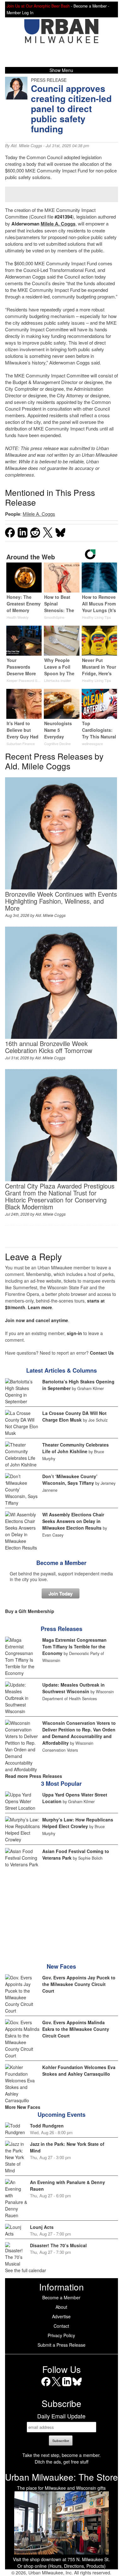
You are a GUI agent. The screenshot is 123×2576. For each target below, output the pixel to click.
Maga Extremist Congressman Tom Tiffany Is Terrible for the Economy (74, 1646)
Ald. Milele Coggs (26, 146)
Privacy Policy (61, 2335)
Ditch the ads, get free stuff (61, 2462)
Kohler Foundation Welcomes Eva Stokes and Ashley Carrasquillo (79, 2070)
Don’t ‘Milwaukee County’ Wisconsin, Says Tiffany (70, 1480)
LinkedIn (67, 2386)
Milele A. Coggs (58, 224)
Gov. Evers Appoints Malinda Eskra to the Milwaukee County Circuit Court (76, 2029)
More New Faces (23, 2107)
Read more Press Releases (34, 1776)
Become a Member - (91, 6)
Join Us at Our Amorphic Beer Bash (38, 6)
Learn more (40, 1307)
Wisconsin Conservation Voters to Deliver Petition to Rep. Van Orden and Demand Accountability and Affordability (79, 1733)
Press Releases (61, 1629)
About (61, 2307)
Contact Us (102, 1353)
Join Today (61, 1593)
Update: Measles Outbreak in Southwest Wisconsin (73, 1688)
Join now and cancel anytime (37, 1320)
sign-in (74, 1333)
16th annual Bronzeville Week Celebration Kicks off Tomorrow (49, 1047)
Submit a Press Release (61, 2345)
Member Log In (20, 13)
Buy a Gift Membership (30, 1611)
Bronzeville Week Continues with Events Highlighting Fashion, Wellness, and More (61, 901)
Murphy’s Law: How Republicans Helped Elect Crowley (78, 1823)
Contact (61, 2326)
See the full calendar (26, 2270)
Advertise (61, 2316)
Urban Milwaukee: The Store (61, 2477)
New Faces (61, 1966)
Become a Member (61, 1563)
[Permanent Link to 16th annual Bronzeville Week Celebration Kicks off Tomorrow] (61, 1037)
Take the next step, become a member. (61, 2455)
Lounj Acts (42, 2227)
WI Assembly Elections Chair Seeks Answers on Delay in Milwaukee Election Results (73, 1521)
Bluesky (77, 2386)
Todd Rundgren (47, 2126)
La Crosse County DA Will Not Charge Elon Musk (74, 1416)
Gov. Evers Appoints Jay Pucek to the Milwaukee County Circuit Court (79, 1984)
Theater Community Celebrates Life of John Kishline (76, 1448)
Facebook (46, 2386)
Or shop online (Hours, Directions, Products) (61, 2566)
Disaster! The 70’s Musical (58, 2245)
